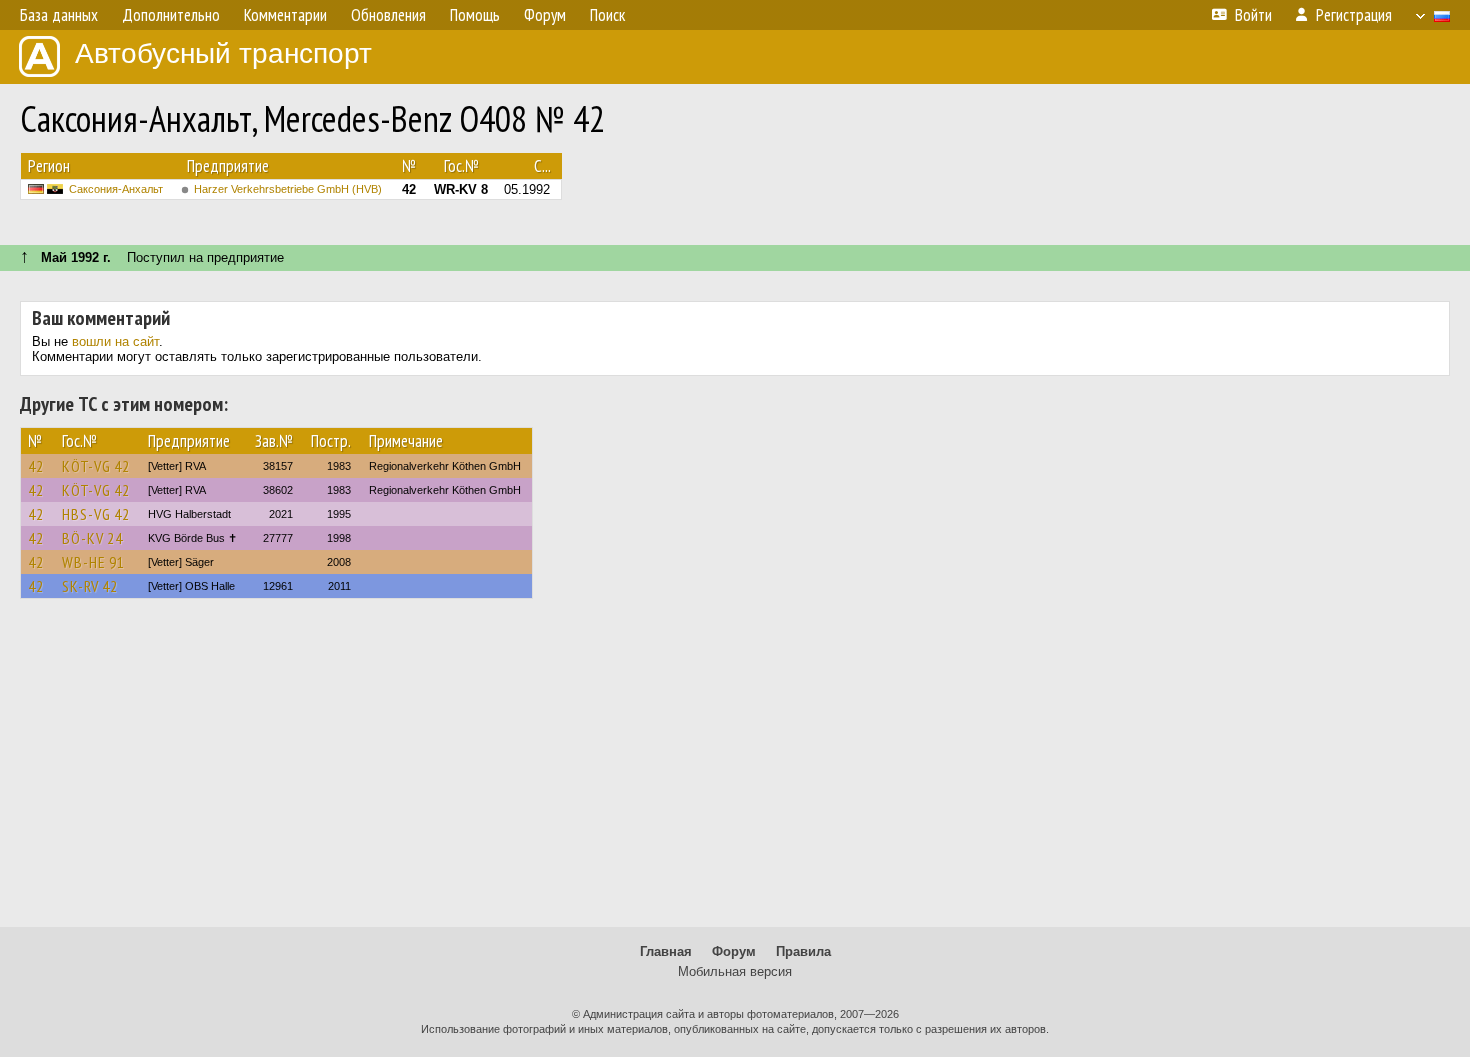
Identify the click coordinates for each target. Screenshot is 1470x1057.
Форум (734, 951)
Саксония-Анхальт (116, 189)
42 (36, 466)
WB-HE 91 (93, 562)
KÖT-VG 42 (96, 466)
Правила (803, 951)
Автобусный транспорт (223, 53)
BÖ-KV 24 (92, 538)
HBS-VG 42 (96, 514)
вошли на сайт (115, 341)
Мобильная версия (735, 971)
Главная (666, 951)
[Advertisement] (735, 772)
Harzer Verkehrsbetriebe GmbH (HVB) (288, 189)
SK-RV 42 (90, 586)
